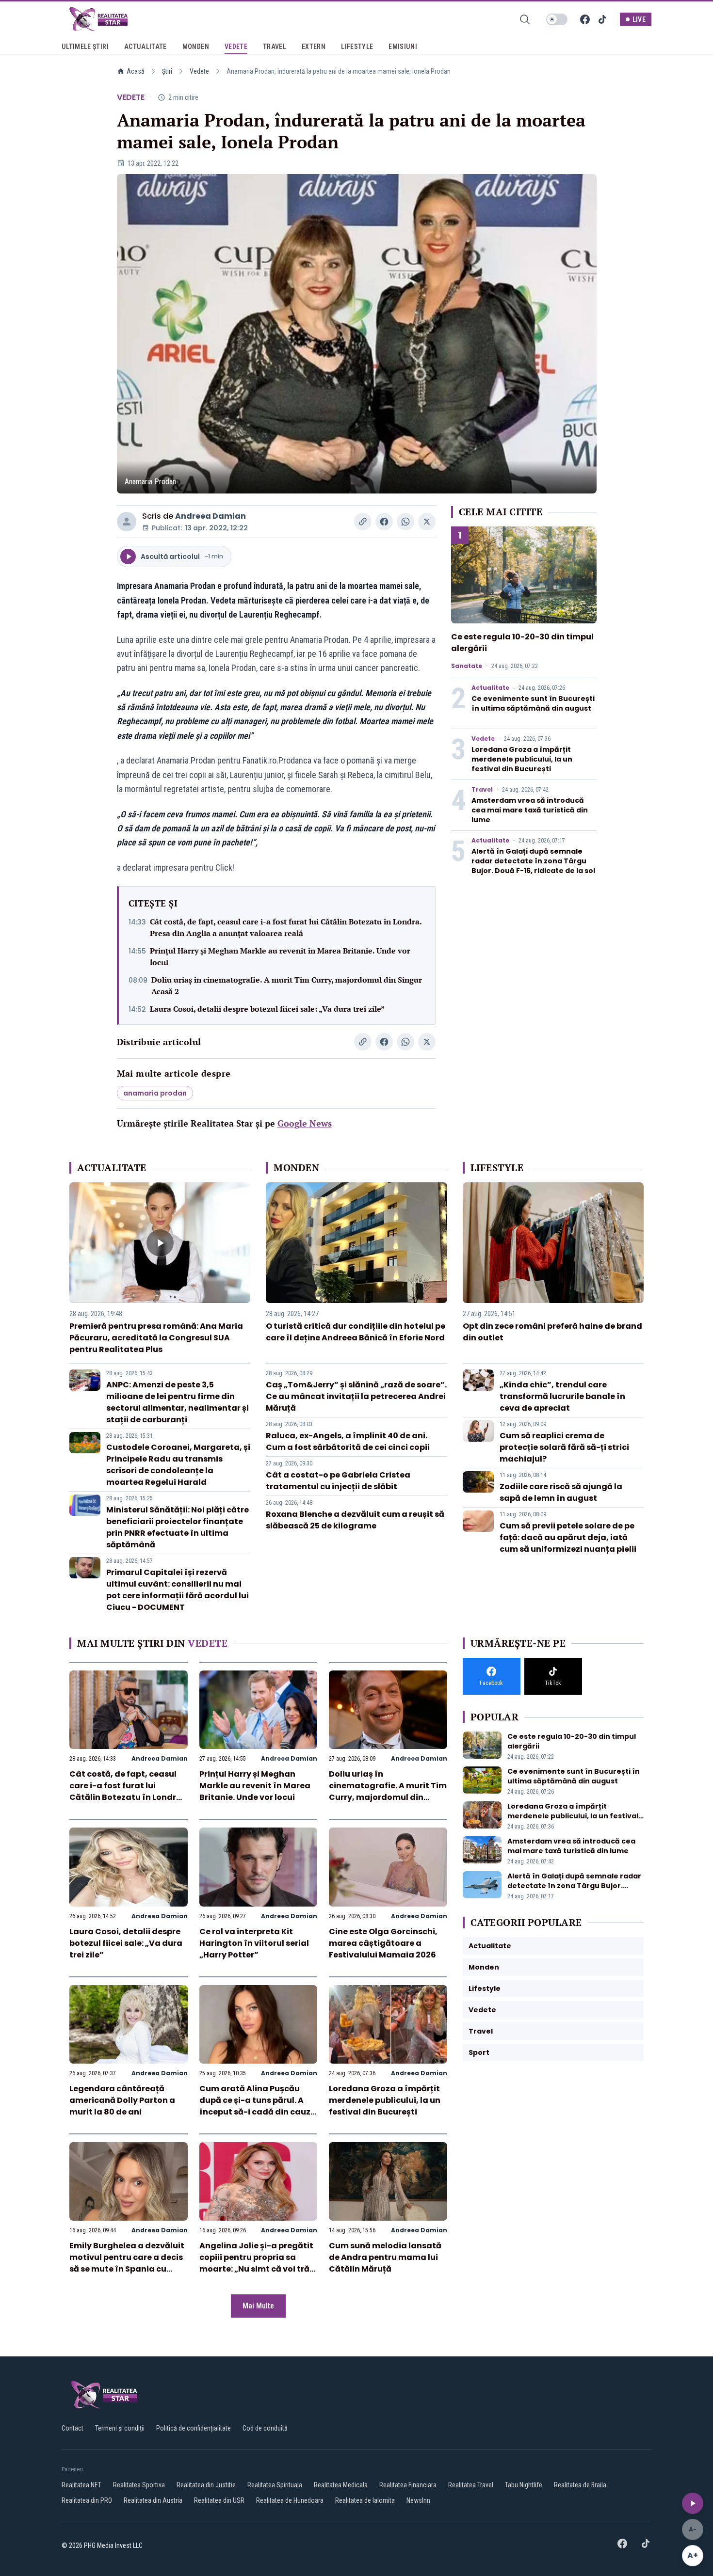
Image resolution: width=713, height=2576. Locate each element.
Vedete (199, 71)
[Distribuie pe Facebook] (384, 522)
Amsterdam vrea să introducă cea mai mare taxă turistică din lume (530, 810)
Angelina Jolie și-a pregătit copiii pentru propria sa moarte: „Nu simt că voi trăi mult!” (256, 2263)
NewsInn (418, 2500)
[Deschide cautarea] (525, 19)
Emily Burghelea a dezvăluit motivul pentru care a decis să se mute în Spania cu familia (127, 2263)
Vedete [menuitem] (236, 47)
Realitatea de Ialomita (365, 2500)
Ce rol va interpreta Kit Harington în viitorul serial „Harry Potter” (254, 1943)
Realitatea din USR (219, 2500)
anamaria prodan (155, 1093)
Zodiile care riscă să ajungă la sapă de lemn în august (561, 1492)
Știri (167, 71)
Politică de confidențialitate (194, 2428)
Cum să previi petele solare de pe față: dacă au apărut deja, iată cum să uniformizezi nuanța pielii (568, 1537)
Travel (482, 790)
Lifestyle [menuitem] (357, 47)
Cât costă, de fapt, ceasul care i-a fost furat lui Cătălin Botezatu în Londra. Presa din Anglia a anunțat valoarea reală (286, 927)
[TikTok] (602, 19)
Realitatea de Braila (580, 2485)
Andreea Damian (211, 516)
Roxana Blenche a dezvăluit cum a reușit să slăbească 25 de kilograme (355, 1520)
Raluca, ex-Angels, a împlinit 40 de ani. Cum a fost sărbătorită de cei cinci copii (348, 1441)
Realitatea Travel (471, 2485)
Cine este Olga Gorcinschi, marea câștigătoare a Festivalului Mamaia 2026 (383, 1943)
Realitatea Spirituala (275, 2485)
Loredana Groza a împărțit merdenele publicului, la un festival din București (522, 759)
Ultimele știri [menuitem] (85, 47)
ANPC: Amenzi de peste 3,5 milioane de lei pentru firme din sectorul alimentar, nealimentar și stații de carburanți (178, 1402)
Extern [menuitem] (314, 47)
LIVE (639, 19)
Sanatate (467, 666)
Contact (73, 2428)
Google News (305, 1123)
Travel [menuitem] (275, 47)
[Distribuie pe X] (427, 522)
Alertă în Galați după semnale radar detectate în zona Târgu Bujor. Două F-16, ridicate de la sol (533, 861)
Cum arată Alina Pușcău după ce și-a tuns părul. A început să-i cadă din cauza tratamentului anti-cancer (258, 2106)
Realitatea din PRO (87, 2500)
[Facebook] (585, 19)
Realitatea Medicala (341, 2485)
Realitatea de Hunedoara (290, 2500)
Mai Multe (258, 2306)
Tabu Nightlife (524, 2485)
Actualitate (490, 688)
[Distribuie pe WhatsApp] (405, 522)
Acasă (136, 71)
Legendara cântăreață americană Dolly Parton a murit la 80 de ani (122, 2100)
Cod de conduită (265, 2428)
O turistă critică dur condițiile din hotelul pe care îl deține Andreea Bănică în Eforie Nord (356, 1332)
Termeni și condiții (120, 2428)
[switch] (557, 19)
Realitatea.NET (81, 2485)
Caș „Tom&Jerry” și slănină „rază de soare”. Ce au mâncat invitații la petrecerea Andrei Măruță (356, 1396)
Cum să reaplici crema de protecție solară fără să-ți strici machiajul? (564, 1447)
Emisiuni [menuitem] (403, 47)
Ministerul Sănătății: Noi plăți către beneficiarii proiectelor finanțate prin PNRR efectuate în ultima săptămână (178, 1527)
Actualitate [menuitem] (146, 47)
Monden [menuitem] (196, 47)
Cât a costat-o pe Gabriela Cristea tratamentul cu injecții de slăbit (338, 1481)
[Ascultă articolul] (693, 2503)
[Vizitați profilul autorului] (127, 522)
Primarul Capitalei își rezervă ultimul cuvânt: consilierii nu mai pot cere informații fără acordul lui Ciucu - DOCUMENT (178, 1590)
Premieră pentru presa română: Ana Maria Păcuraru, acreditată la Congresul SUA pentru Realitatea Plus (156, 1338)
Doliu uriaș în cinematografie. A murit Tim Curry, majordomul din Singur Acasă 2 (287, 986)
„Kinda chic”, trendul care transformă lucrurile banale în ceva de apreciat (562, 1396)
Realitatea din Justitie (206, 2485)
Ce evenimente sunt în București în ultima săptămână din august (533, 703)
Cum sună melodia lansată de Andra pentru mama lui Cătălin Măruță (385, 2257)
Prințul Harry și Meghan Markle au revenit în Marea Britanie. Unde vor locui (280, 956)
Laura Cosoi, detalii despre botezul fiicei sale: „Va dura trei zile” (267, 1009)
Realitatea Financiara (408, 2485)
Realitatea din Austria (153, 2500)
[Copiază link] (363, 522)
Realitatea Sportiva (139, 2485)
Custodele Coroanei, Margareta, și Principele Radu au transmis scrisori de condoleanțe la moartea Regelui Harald (178, 1465)
